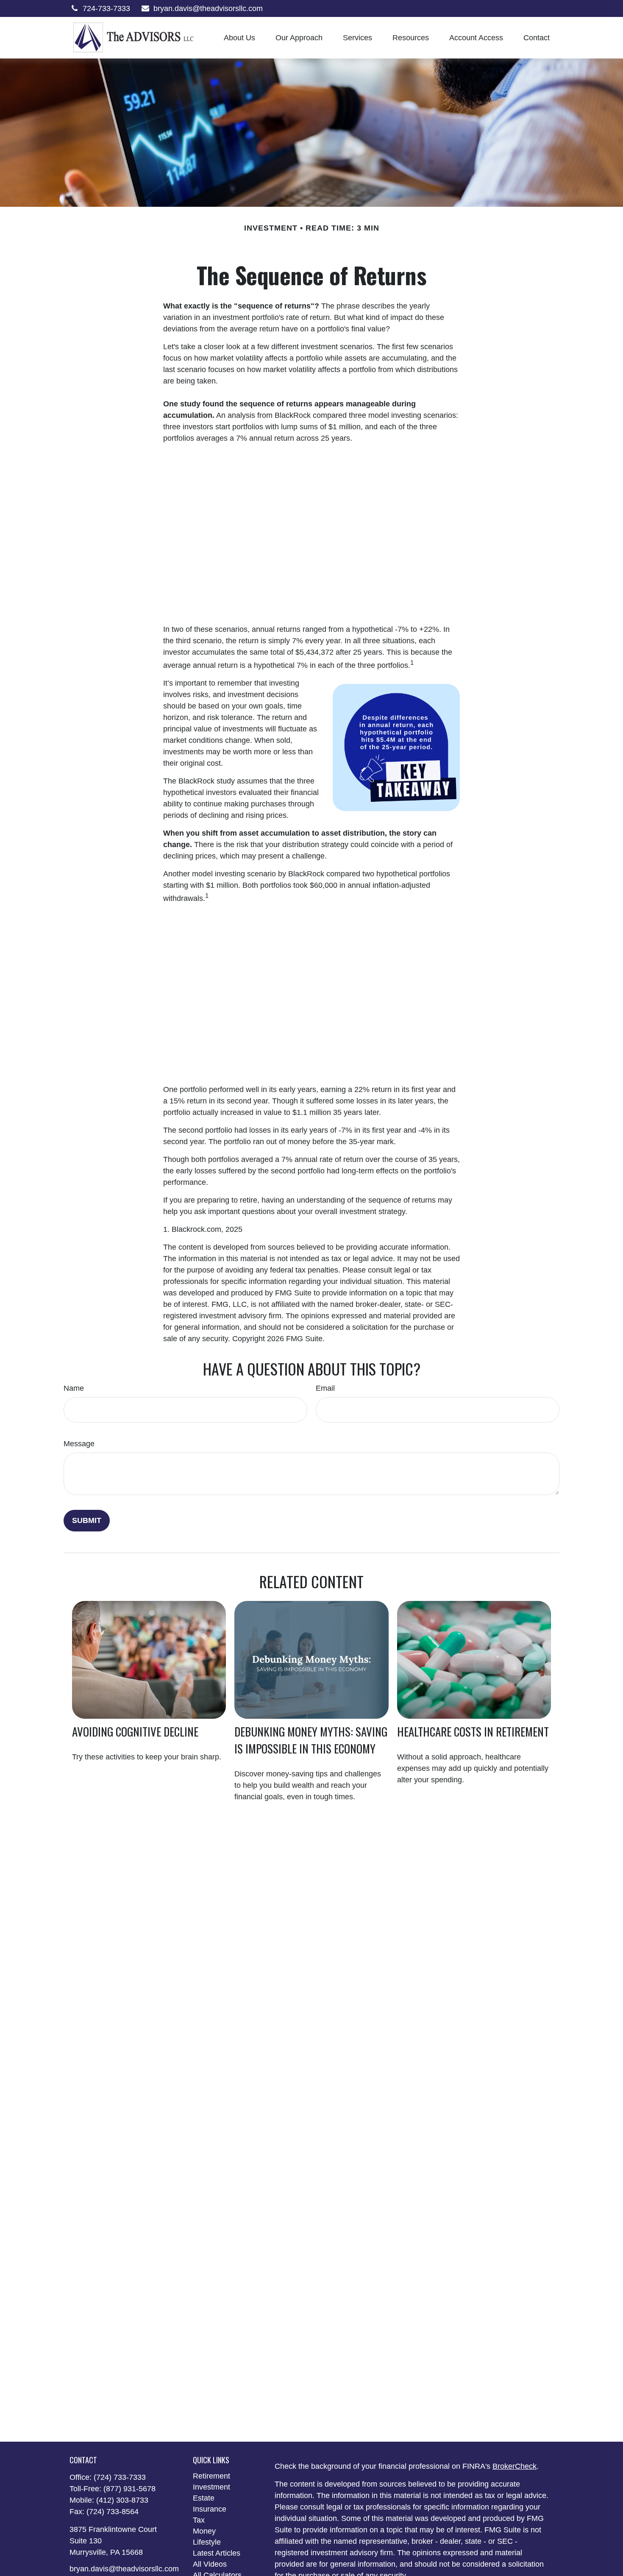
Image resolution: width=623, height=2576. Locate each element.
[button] (239, 38)
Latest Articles (217, 2553)
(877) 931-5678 (129, 2489)
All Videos (210, 2564)
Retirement (211, 2476)
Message (79, 1444)
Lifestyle (207, 2542)
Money (204, 2531)
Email (325, 1388)
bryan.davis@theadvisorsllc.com (208, 8)
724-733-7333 (106, 8)
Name (74, 1388)
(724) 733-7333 (120, 2477)
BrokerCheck (515, 2466)
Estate (204, 2498)
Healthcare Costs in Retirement (473, 1731)
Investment (211, 2487)
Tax (199, 2520)
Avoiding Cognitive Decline (135, 1731)
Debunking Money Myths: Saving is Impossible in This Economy (311, 1740)
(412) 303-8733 (122, 2500)
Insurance (210, 2509)
